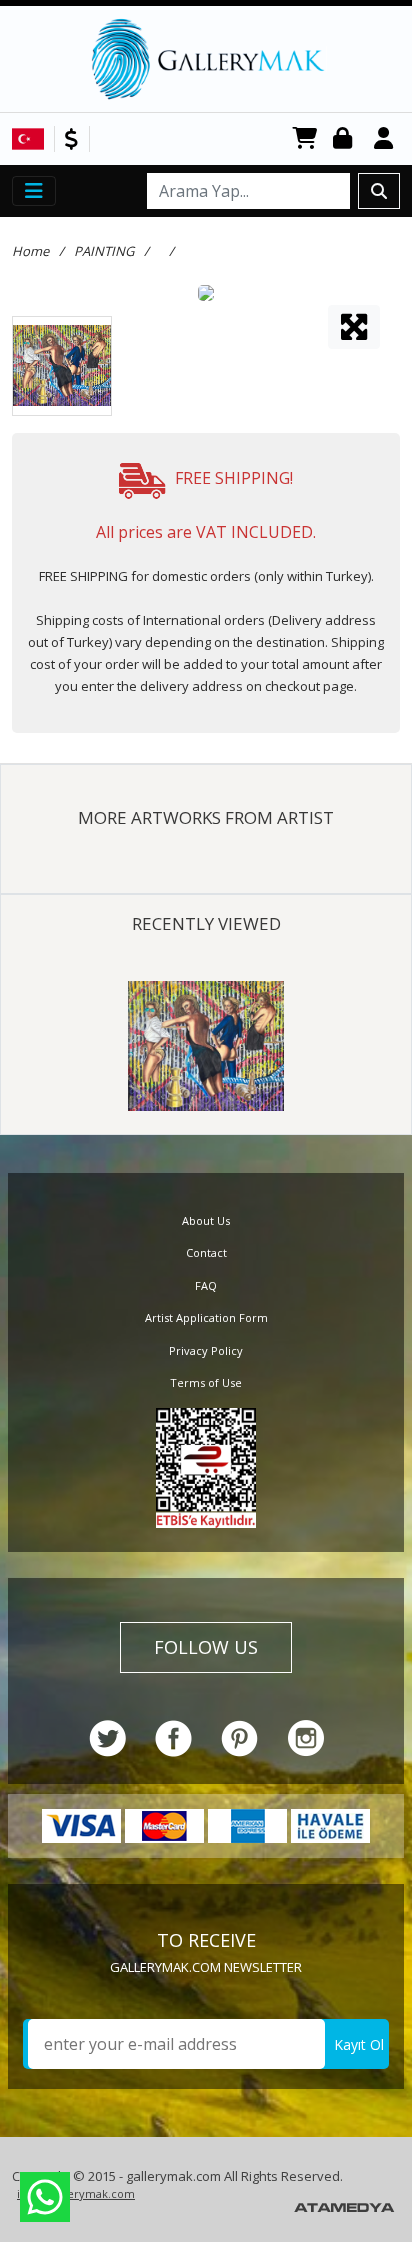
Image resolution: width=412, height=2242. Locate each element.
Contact (206, 1252)
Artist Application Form (206, 1317)
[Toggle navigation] (34, 191)
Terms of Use (206, 1382)
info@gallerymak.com (76, 2193)
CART (305, 139)
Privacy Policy (206, 1350)
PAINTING (104, 251)
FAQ (206, 1285)
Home (30, 251)
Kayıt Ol (359, 2044)
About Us (206, 1220)
